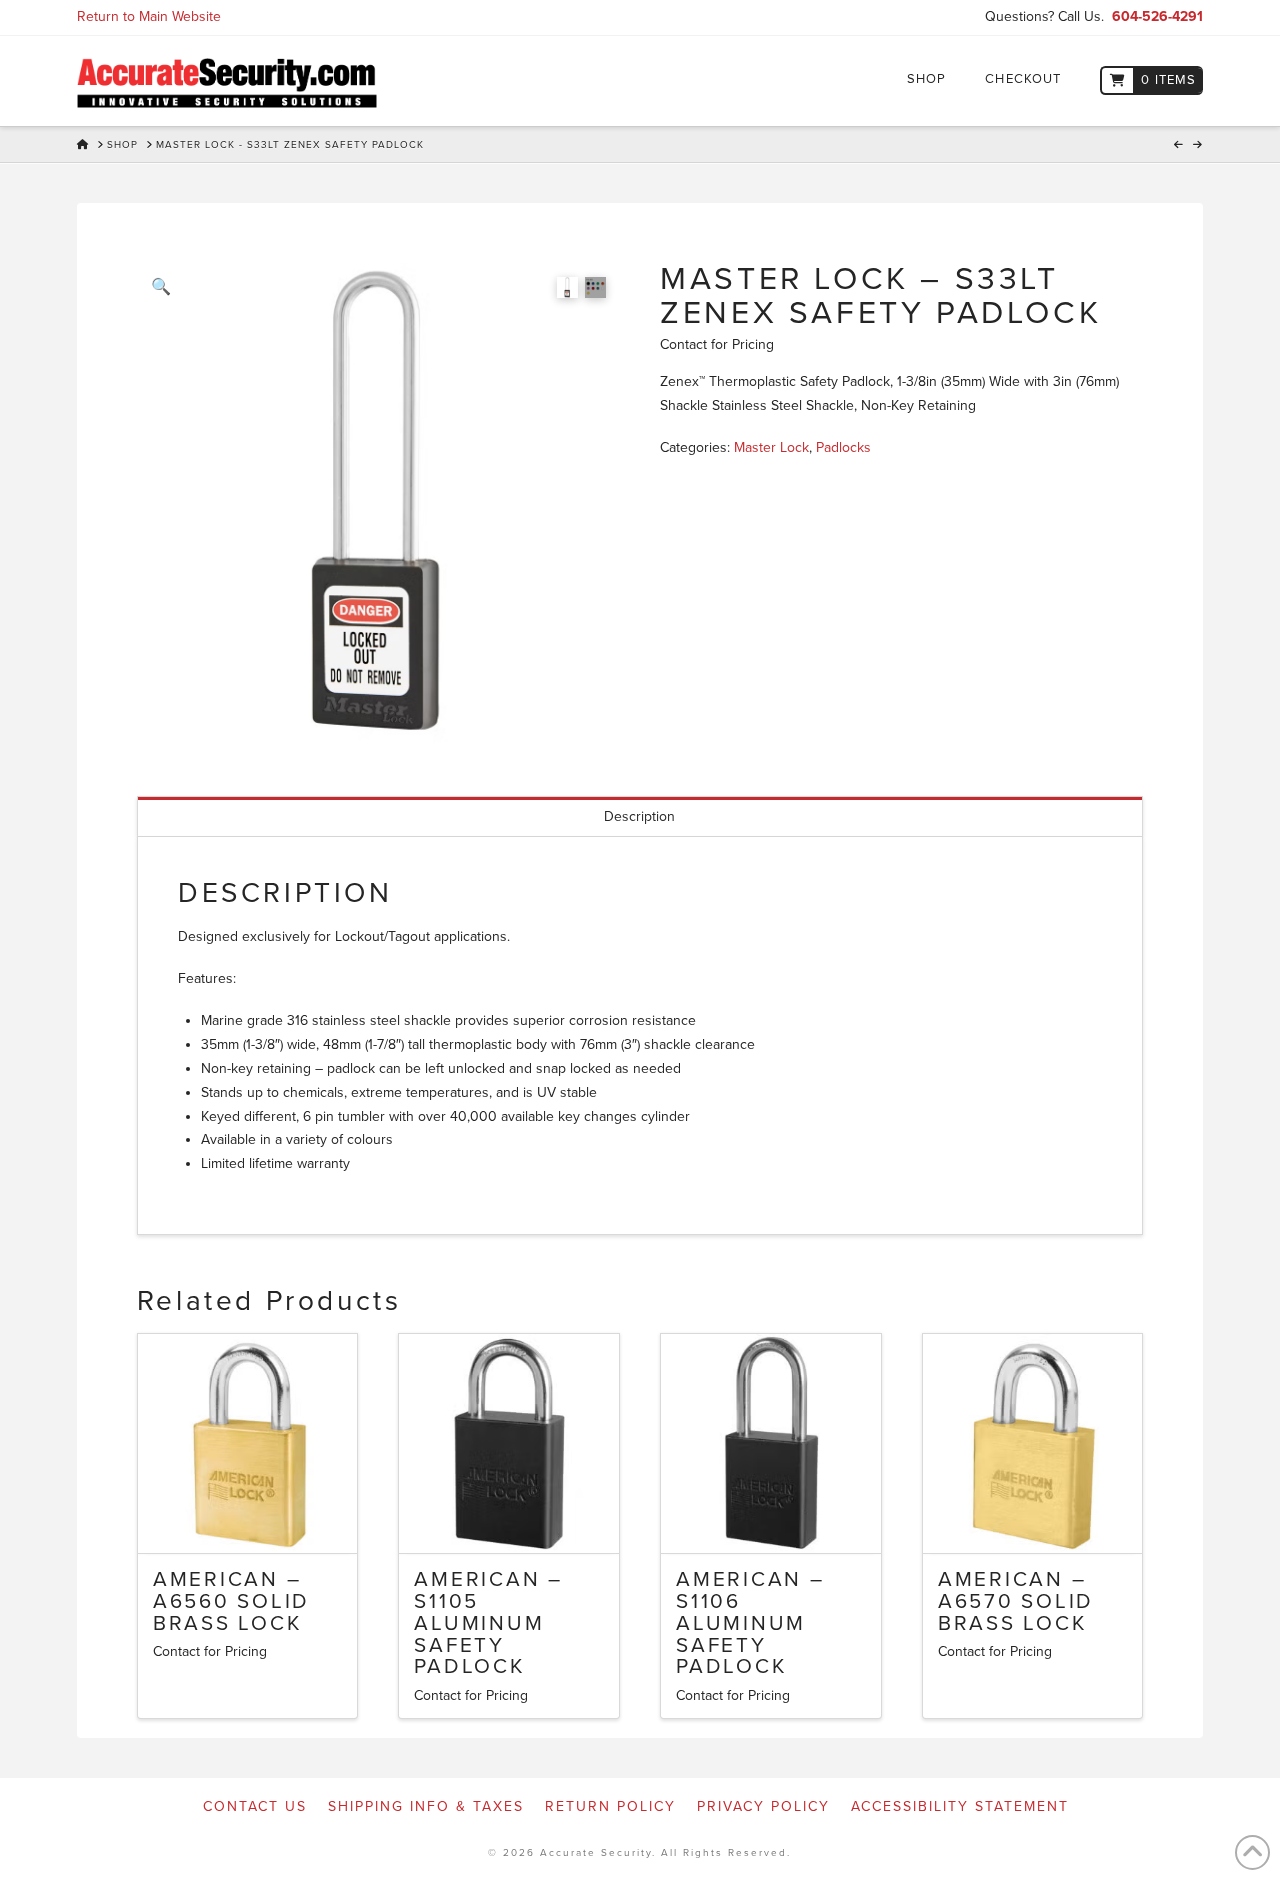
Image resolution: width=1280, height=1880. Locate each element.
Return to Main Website (149, 16)
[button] (161, 287)
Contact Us (255, 1806)
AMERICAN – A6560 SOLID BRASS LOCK (231, 1601)
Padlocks (843, 447)
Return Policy (610, 1806)
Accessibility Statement (960, 1806)
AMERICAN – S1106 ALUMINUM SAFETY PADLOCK (750, 1623)
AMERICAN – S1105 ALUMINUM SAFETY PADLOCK (488, 1623)
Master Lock (771, 447)
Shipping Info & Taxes (426, 1806)
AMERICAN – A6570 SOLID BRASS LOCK (1016, 1601)
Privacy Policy (763, 1806)
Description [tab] (639, 816)
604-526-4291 (1157, 16)
